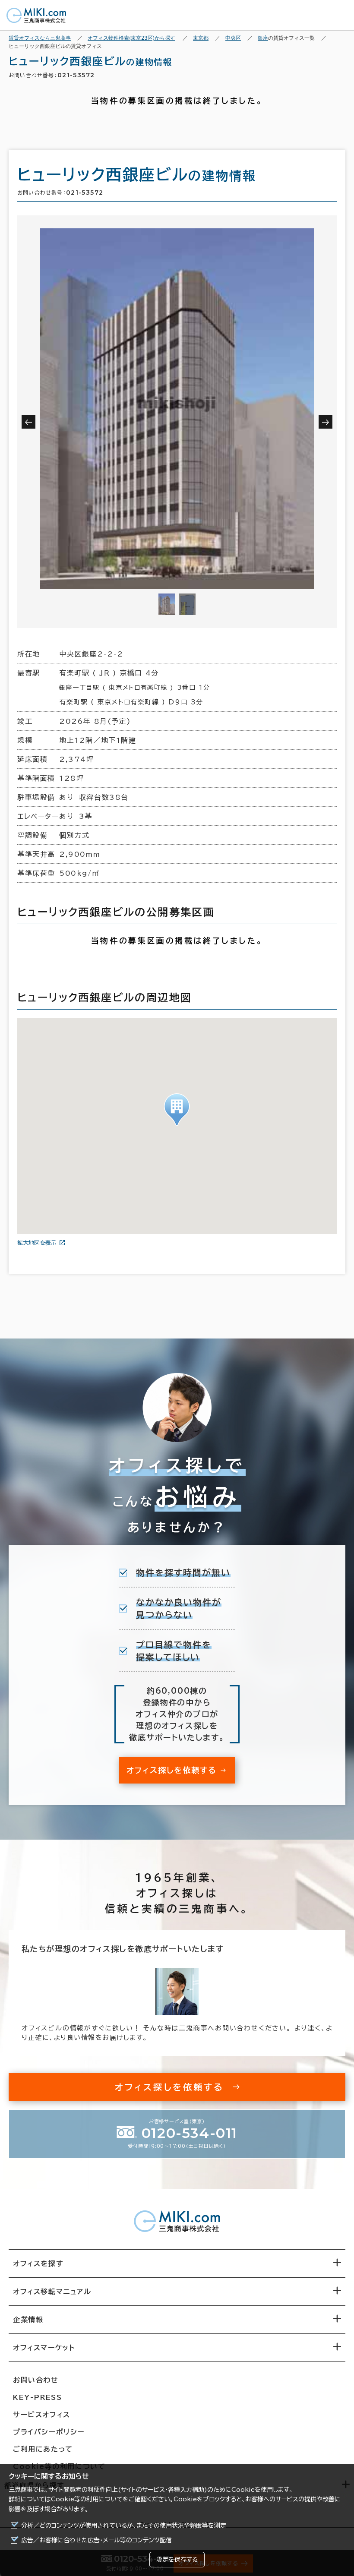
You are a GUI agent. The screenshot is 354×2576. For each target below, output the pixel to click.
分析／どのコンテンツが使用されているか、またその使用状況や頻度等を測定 (124, 2525)
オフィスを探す (38, 2263)
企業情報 (28, 2320)
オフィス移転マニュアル (52, 2292)
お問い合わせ (36, 2380)
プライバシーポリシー (49, 2432)
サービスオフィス (42, 2415)
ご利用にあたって (43, 2449)
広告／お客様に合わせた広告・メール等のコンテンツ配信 (96, 2540)
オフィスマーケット (44, 2348)
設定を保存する (177, 2560)
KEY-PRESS (37, 2397)
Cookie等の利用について (87, 2499)
